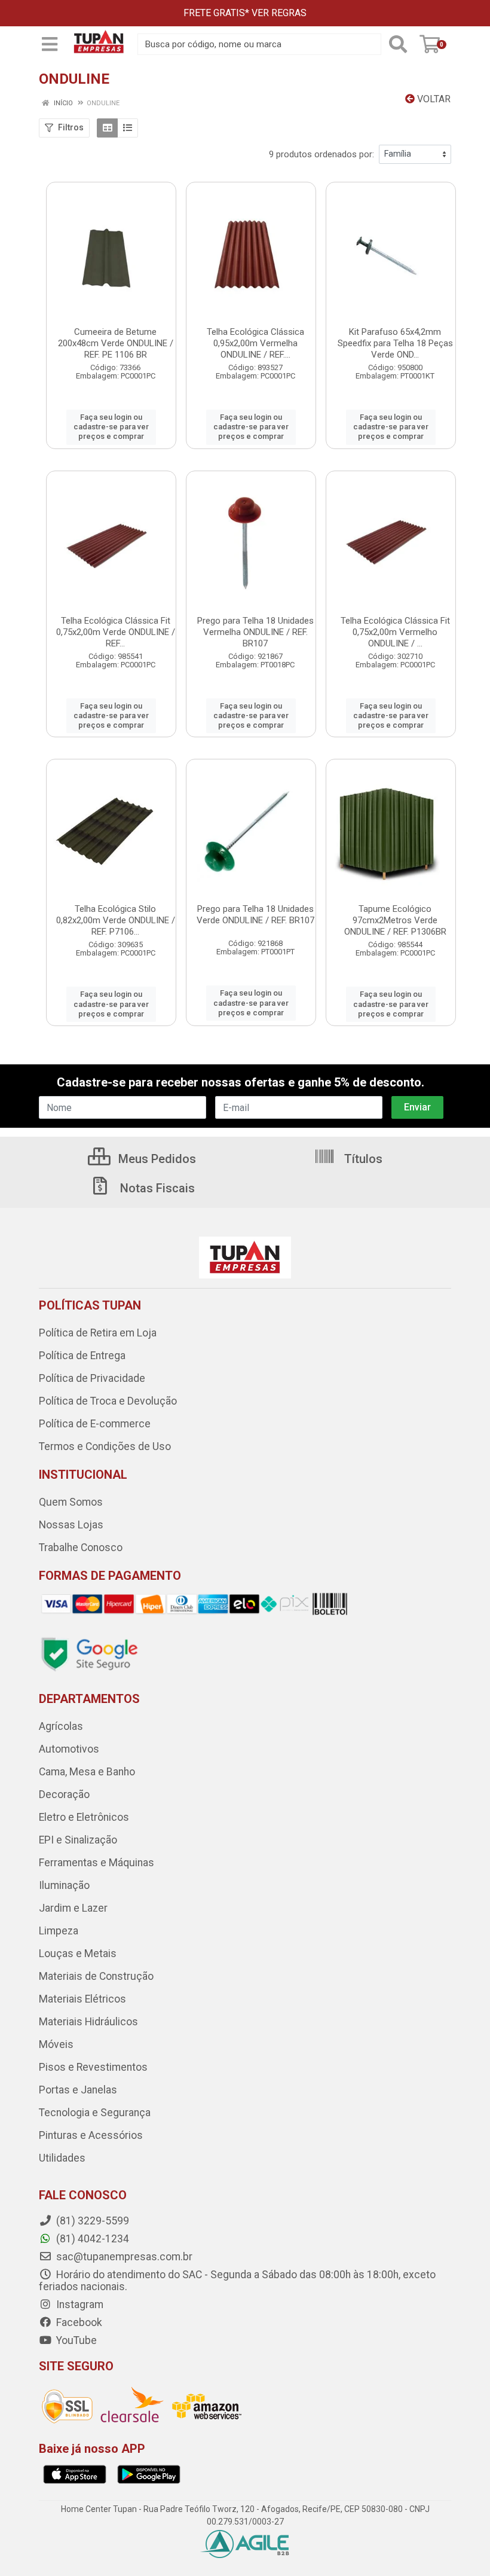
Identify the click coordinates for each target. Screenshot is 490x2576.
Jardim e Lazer (73, 1908)
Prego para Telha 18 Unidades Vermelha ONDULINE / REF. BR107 (255, 632)
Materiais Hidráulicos (88, 2022)
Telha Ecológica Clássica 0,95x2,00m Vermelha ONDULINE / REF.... (255, 343)
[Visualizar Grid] (107, 128)
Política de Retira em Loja (98, 1333)
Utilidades (62, 2158)
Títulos (362, 1159)
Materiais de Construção (96, 1976)
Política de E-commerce (95, 1424)
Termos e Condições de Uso (105, 1446)
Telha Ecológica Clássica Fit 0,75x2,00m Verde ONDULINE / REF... (116, 632)
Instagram (79, 2305)
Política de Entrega (82, 1356)
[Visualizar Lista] (128, 128)
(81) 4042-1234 (91, 2239)
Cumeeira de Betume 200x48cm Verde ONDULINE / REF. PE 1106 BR (116, 343)
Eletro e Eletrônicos (84, 1817)
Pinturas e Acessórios (91, 2135)
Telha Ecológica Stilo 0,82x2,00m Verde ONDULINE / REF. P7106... (116, 920)
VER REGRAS (279, 13)
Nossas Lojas (71, 1525)
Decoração (64, 1794)
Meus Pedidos (156, 1159)
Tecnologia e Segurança (95, 2113)
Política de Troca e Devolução (108, 1401)
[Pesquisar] (398, 44)
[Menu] (50, 44)
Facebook (78, 2322)
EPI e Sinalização (78, 1840)
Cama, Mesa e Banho (87, 1772)
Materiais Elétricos (82, 1999)
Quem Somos (71, 1502)
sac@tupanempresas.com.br (123, 2257)
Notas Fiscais (156, 1188)
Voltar (433, 99)
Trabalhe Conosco (81, 1548)
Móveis (56, 2044)
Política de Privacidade (92, 1378)
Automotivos (69, 1749)
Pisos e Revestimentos (93, 2067)
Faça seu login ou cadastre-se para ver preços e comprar (111, 427)
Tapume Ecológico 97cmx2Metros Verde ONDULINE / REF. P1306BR (395, 920)
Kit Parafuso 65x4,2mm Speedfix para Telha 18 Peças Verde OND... (395, 343)
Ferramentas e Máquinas (97, 1863)
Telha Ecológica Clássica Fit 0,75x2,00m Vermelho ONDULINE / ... (395, 632)
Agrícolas (61, 1726)
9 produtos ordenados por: (321, 154)
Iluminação (64, 1885)
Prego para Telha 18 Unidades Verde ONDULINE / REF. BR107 (255, 915)
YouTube (75, 2340)
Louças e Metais (78, 1954)
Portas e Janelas (78, 2090)
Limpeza (59, 1931)
